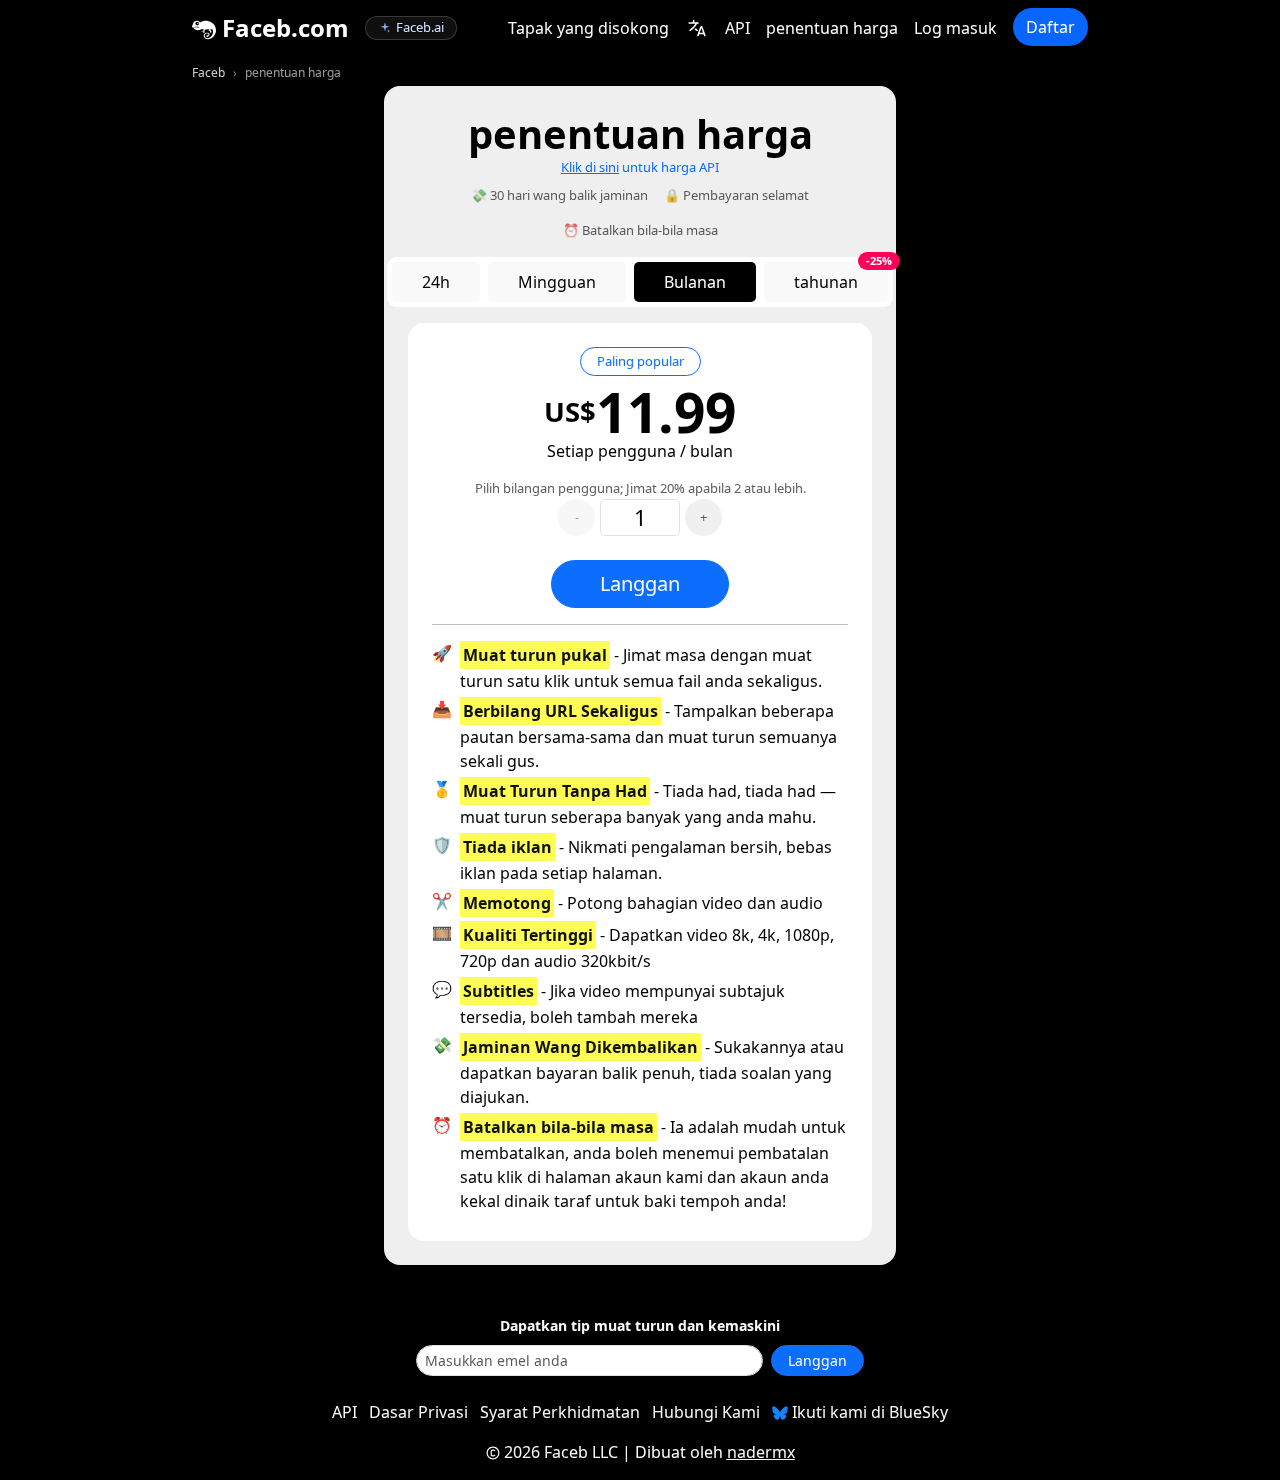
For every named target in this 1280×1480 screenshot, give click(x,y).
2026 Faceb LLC (561, 1452)
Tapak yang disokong (588, 28)
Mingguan (557, 282)
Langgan (640, 583)
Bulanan (695, 282)
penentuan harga (832, 28)
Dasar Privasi (418, 1412)
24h (436, 282)
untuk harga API (640, 167)
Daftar (1050, 27)
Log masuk (955, 28)
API (737, 28)
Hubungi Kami (706, 1412)
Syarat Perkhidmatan (560, 1412)
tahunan (841, 277)
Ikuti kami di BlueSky (868, 1412)
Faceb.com (282, 27)
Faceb (208, 72)
